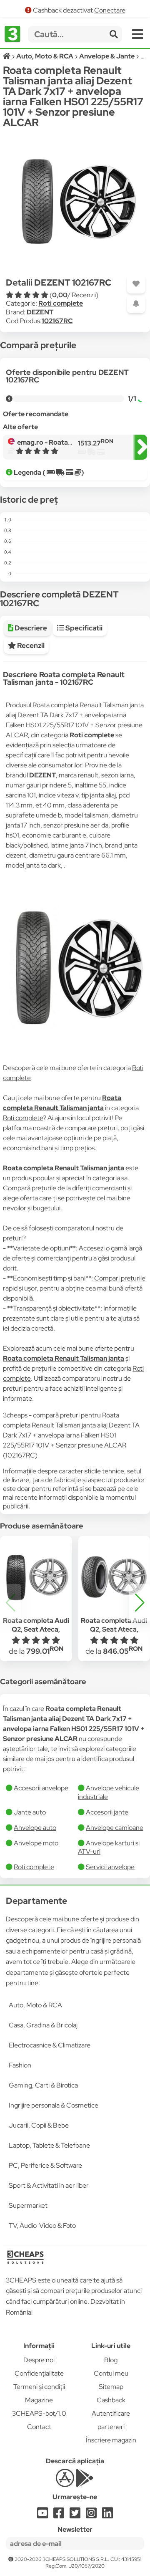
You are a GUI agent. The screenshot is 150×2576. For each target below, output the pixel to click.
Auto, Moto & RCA (35, 2005)
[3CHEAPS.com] (13, 34)
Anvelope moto (36, 1843)
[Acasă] (7, 56)
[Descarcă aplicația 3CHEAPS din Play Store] (85, 2483)
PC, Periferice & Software (45, 2165)
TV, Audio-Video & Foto (42, 2226)
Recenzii (30, 645)
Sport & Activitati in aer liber (49, 2185)
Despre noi (39, 2360)
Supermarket (28, 2205)
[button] (140, 1603)
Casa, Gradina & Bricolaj (43, 2025)
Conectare (110, 10)
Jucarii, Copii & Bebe (39, 2125)
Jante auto (30, 1812)
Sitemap (111, 2387)
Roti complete (61, 303)
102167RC (57, 321)
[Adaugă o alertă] (136, 304)
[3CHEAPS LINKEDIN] (107, 2515)
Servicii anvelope (110, 1867)
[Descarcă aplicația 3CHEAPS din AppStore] (65, 2483)
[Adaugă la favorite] (136, 284)
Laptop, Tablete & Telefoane (49, 2145)
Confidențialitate (39, 2373)
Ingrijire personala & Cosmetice (54, 2105)
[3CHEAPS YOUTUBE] (42, 2515)
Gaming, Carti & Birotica (43, 2085)
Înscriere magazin (111, 2440)
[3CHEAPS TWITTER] (75, 2515)
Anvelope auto (35, 1828)
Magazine (39, 2400)
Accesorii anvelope (41, 1788)
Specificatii (83, 628)
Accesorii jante (107, 1812)
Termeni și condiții (39, 2387)
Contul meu (111, 2373)
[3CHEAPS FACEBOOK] (59, 2515)
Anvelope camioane (115, 1828)
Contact (39, 2427)
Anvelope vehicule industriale (109, 1792)
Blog (111, 2360)
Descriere (30, 628)
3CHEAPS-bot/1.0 (39, 2413)
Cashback (111, 2400)
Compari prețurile (120, 1278)
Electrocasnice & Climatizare (50, 2045)
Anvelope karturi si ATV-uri (109, 1847)
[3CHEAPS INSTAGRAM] (91, 2515)
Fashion (20, 2065)
